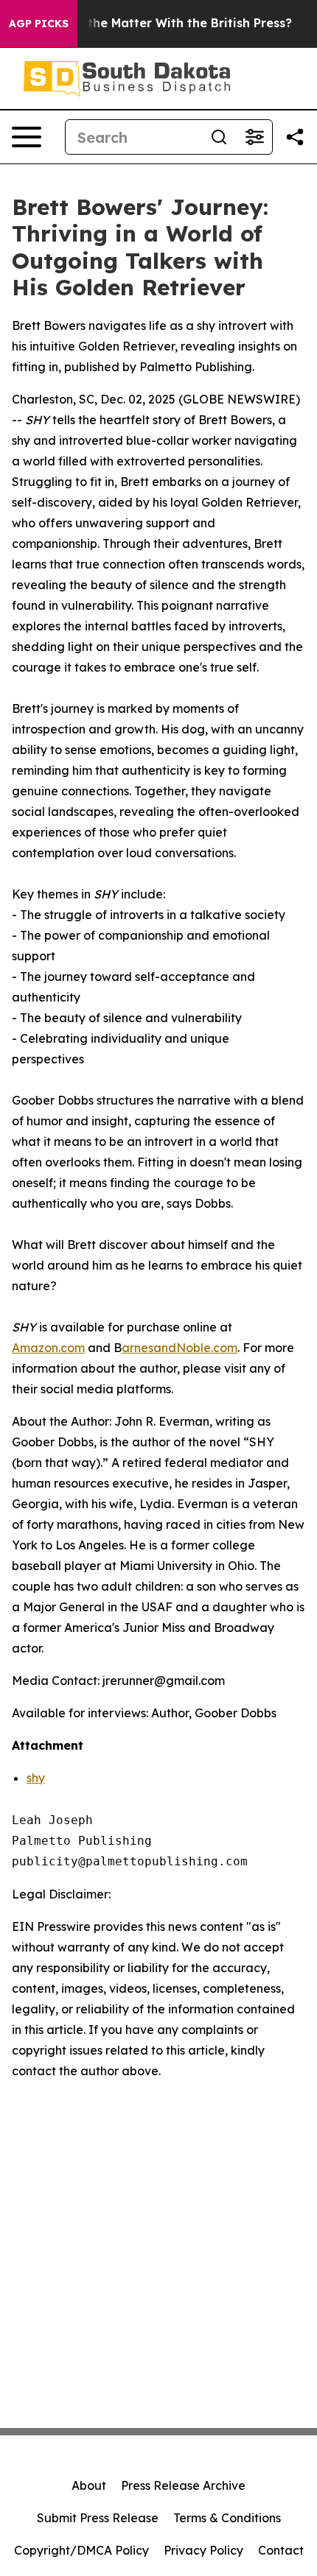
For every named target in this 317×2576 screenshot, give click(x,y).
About (89, 2485)
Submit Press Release (98, 2518)
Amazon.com (48, 1348)
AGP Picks (39, 24)
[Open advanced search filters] (254, 137)
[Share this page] (295, 137)
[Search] (219, 137)
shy (36, 1778)
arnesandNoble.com (180, 1348)
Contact (281, 2550)
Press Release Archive (183, 2485)
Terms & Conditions (227, 2518)
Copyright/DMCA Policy (81, 2550)
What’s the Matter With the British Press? (167, 23)
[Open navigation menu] (27, 137)
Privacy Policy (203, 2550)
